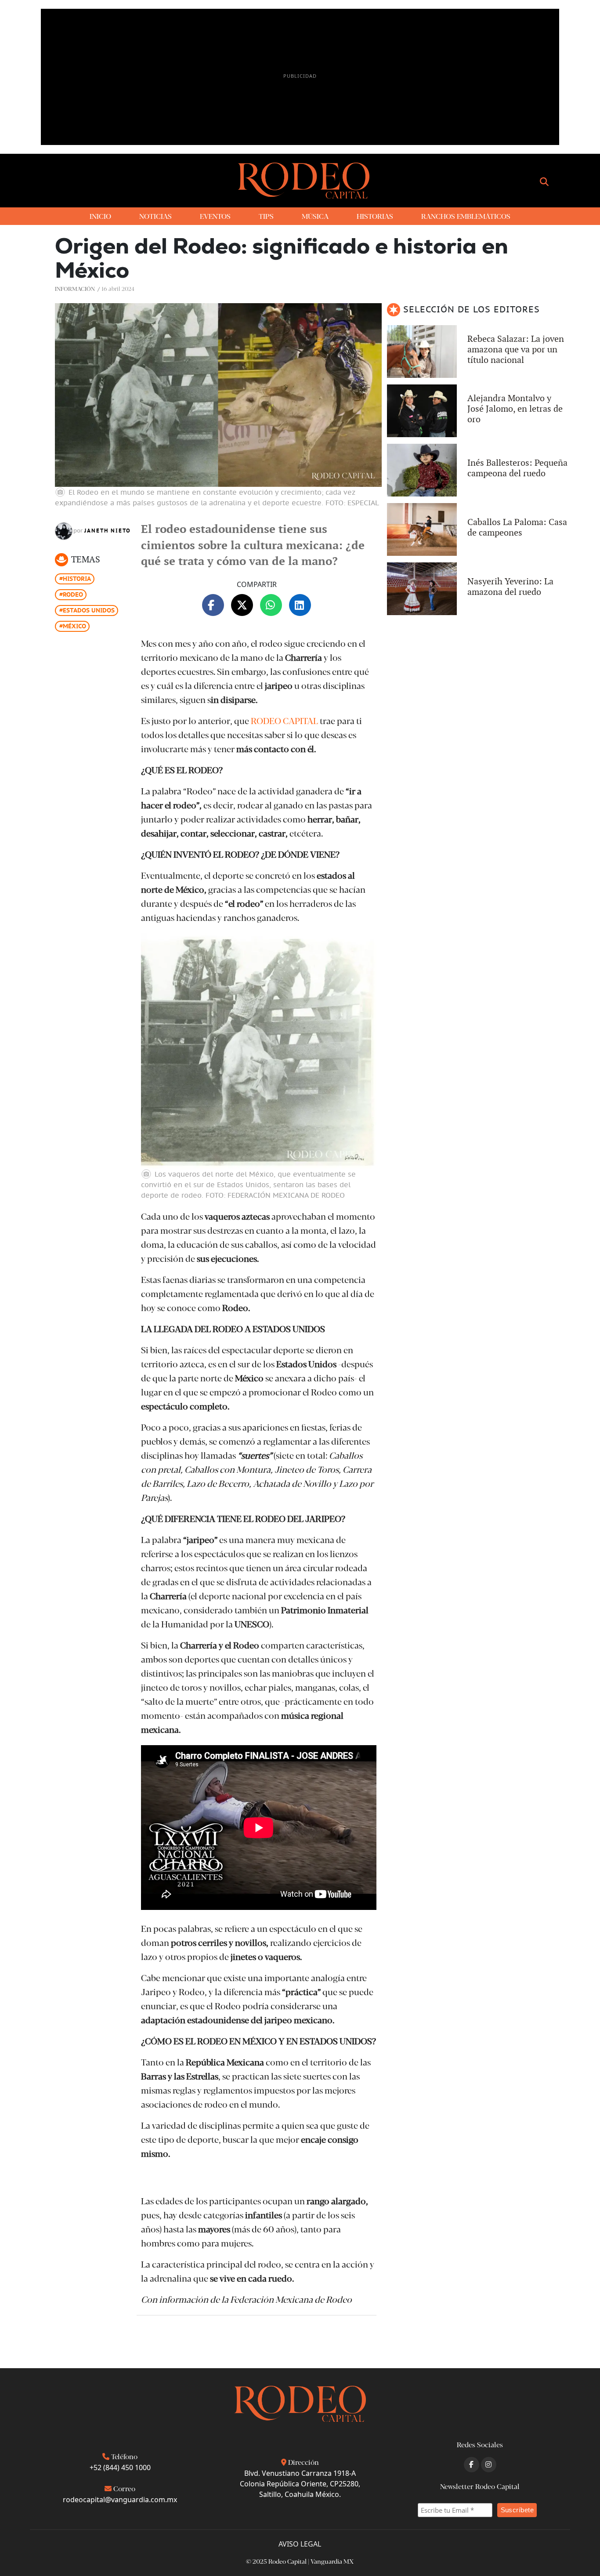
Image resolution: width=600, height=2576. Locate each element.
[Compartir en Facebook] (213, 605)
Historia (77, 579)
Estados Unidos (89, 610)
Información (75, 288)
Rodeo (73, 594)
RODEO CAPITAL (284, 720)
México (74, 626)
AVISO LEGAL (300, 2544)
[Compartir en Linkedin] (300, 605)
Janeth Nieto (108, 531)
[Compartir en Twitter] (242, 605)
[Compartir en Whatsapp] (271, 605)
